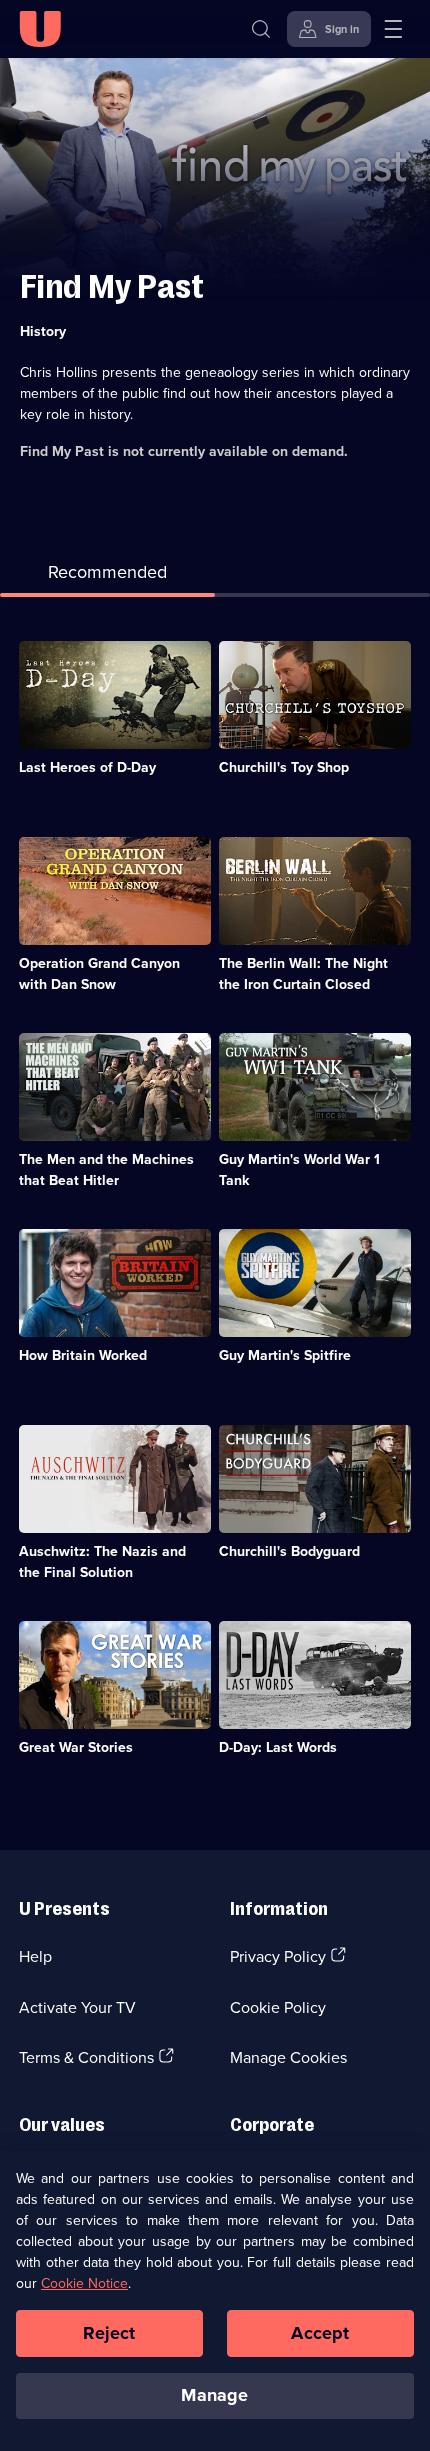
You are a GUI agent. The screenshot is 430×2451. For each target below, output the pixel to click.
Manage (214, 2395)
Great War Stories (76, 1747)
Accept (320, 2333)
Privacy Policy (278, 1956)
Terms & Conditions (86, 2057)
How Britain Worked (83, 1355)
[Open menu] (393, 29)
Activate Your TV (77, 2007)
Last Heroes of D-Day (87, 767)
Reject (109, 2333)
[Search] (261, 29)
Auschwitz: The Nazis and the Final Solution (102, 1561)
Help (35, 1956)
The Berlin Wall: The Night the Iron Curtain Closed (303, 973)
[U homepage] (40, 29)
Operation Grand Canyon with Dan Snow (99, 973)
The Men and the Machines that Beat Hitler (106, 1169)
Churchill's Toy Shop (284, 767)
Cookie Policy (278, 2007)
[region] (215, 2301)
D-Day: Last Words (278, 1747)
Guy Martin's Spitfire (285, 1355)
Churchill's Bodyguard (289, 1551)
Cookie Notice (84, 2283)
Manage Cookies (288, 2057)
